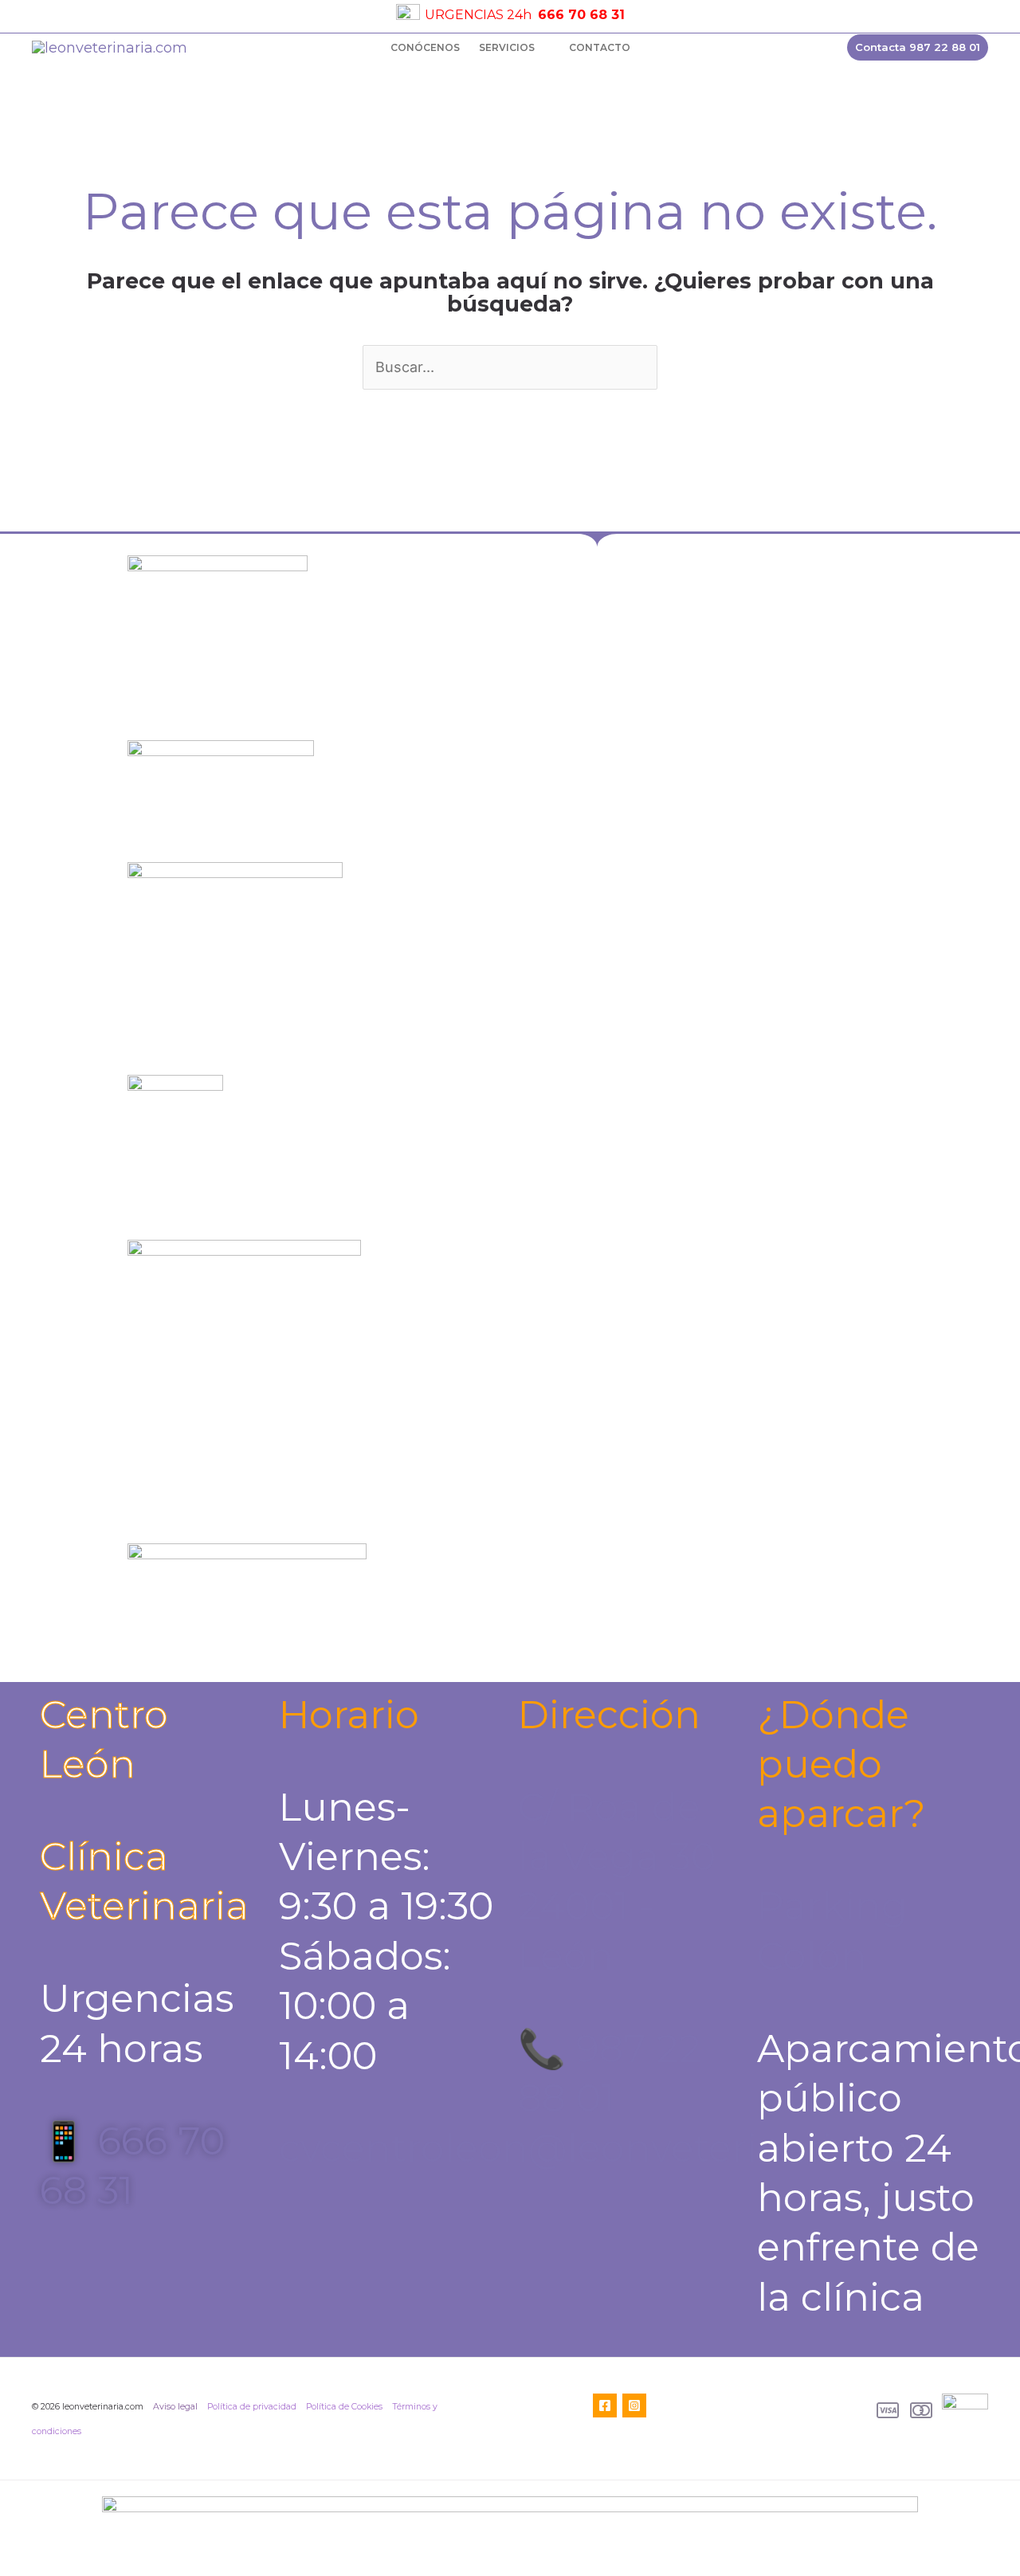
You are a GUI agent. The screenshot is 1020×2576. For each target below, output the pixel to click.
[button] (918, 47)
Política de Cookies (344, 2407)
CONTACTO (600, 47)
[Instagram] (634, 2405)
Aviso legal (175, 2407)
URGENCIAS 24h (478, 15)
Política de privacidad (252, 2407)
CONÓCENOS (425, 47)
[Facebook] (605, 2405)
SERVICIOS (507, 47)
